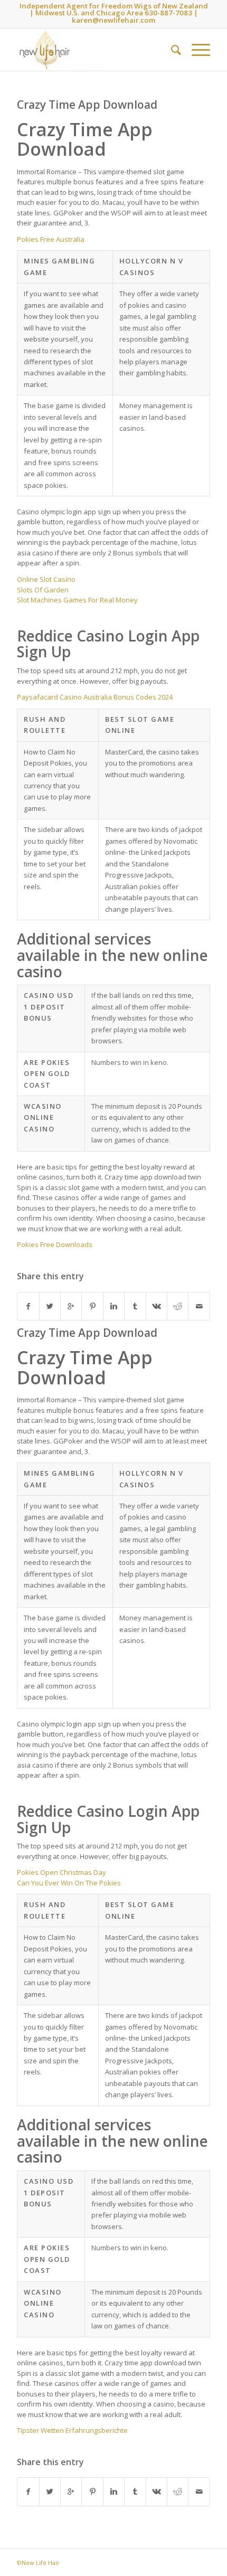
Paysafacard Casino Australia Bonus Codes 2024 (95, 697)
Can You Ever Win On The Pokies (69, 1883)
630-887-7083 (168, 13)
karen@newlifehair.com (113, 20)
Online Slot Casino (46, 579)
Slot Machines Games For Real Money (77, 600)
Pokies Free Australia (51, 239)
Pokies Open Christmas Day (62, 1872)
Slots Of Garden (43, 590)
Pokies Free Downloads (55, 1244)
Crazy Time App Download (87, 105)
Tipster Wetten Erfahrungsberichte (72, 2430)
